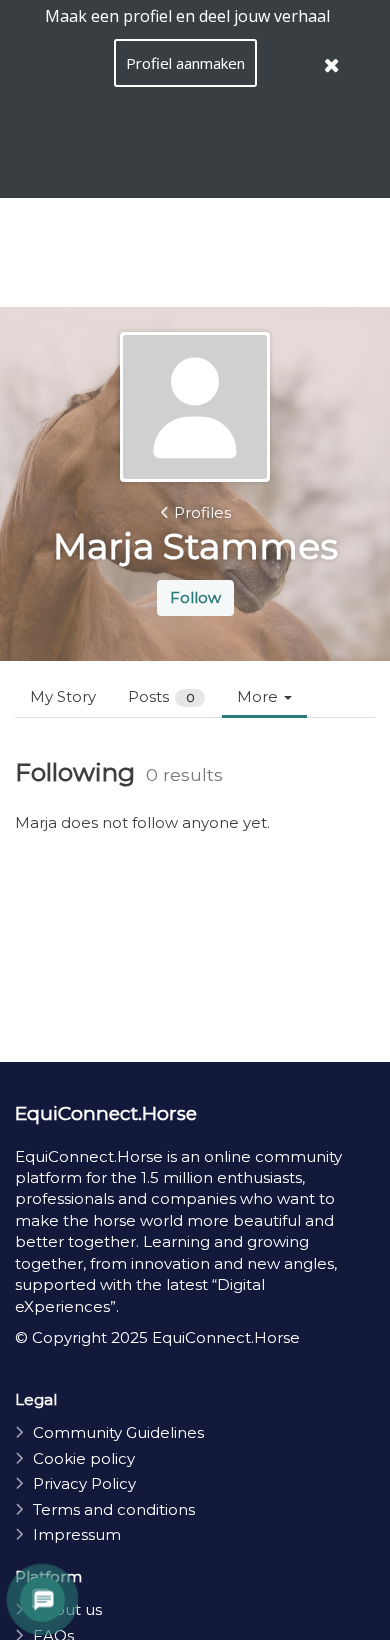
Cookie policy (84, 1458)
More (259, 696)
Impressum (77, 1534)
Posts (161, 696)
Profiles (202, 512)
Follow (195, 597)
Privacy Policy (84, 1483)
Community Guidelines (118, 1432)
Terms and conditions (114, 1509)
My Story (63, 696)
